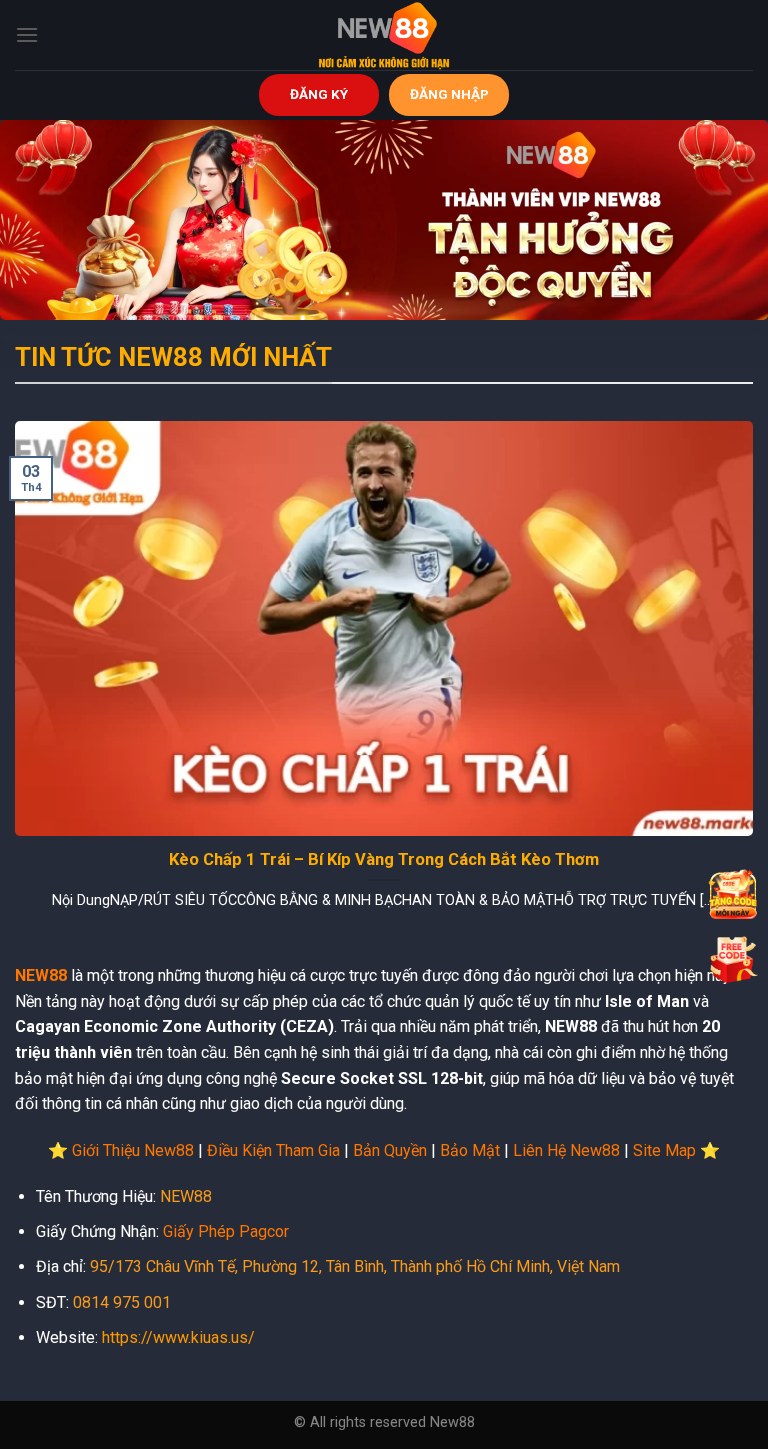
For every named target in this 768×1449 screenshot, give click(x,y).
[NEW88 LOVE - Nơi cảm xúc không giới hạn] (384, 35)
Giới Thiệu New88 (133, 1150)
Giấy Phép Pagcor (226, 1231)
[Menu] (27, 34)
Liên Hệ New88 (566, 1150)
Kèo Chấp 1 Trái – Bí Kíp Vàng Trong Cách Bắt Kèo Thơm (384, 859)
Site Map (664, 1150)
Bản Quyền (390, 1150)
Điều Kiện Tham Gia (273, 1150)
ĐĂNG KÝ (319, 94)
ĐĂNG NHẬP (449, 94)
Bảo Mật (470, 1150)
